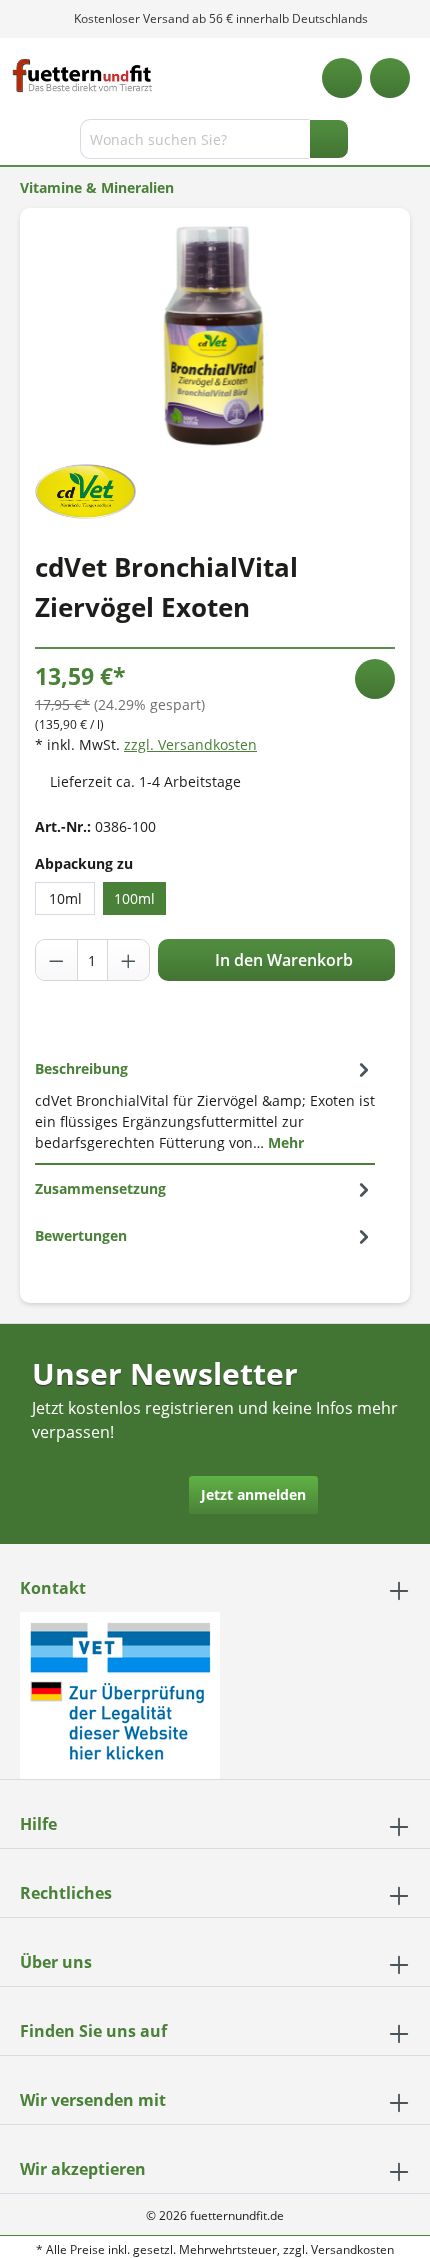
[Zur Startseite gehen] (82, 75)
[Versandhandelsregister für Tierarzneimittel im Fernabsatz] (120, 1693)
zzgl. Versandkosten (190, 744)
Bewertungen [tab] (81, 1235)
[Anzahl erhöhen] (128, 960)
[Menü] (17, 143)
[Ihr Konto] (390, 78)
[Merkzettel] (342, 78)
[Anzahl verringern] (57, 960)
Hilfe (38, 1824)
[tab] (205, 1105)
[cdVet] (85, 489)
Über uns (56, 1962)
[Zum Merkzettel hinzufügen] (375, 679)
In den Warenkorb (282, 960)
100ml (134, 898)
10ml (65, 898)
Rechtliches (66, 1893)
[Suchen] (329, 139)
